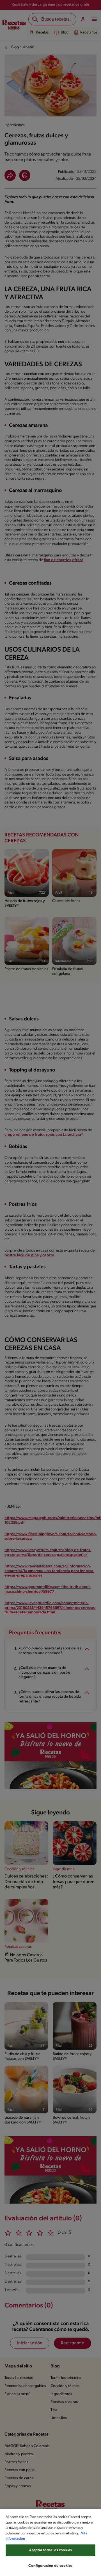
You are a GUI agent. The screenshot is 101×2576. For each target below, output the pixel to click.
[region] (50, 2542)
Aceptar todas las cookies (50, 2550)
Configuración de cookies (50, 2566)
